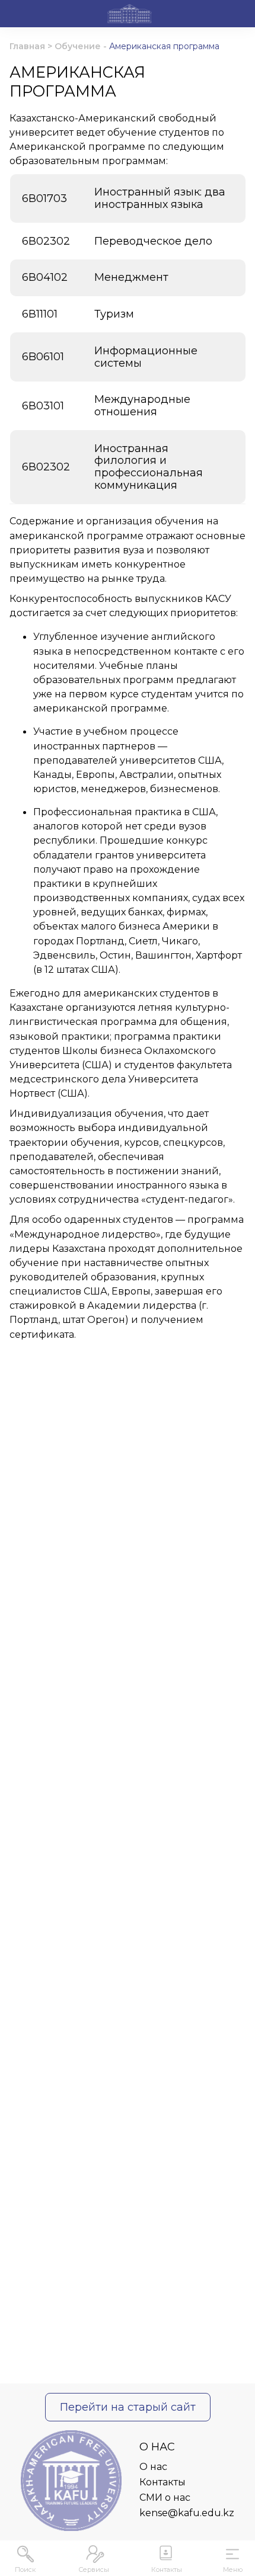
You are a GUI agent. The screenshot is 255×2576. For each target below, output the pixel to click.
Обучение (78, 46)
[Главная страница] (130, 15)
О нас (153, 2467)
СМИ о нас (165, 2497)
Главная (27, 46)
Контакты (162, 2482)
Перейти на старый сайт (128, 2407)
